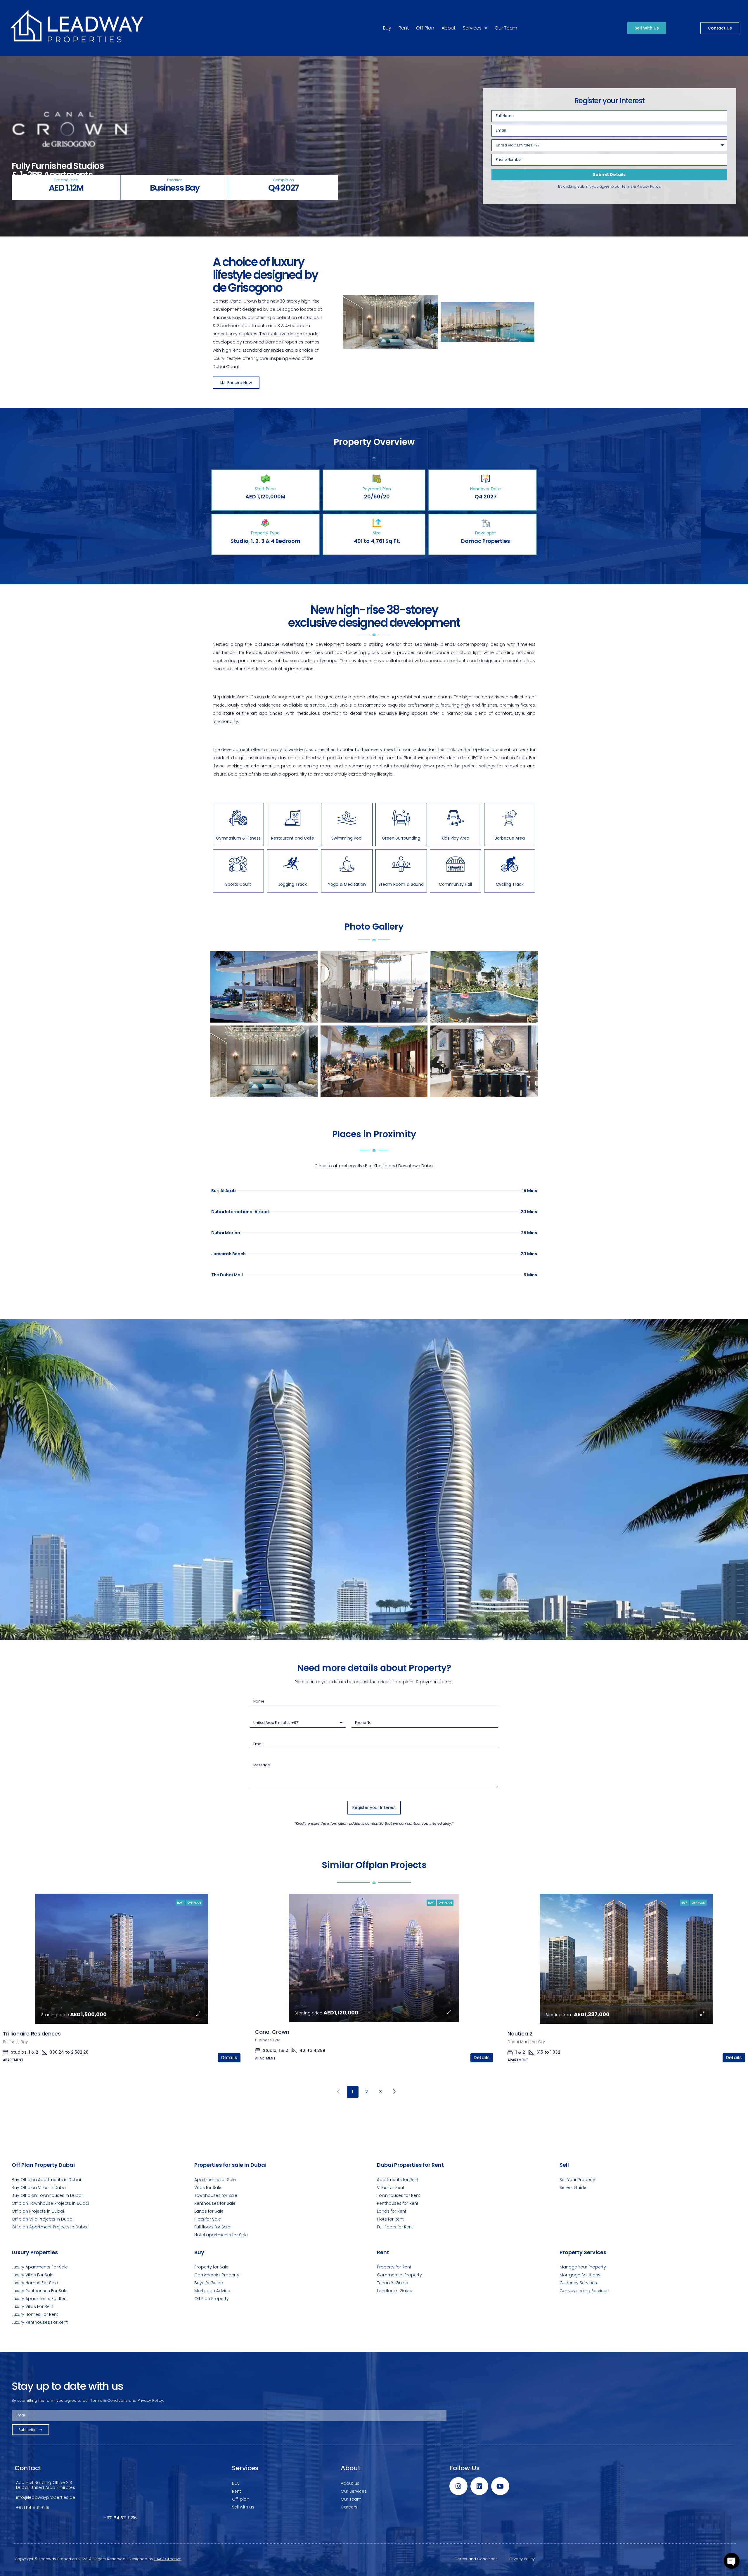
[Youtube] (500, 2486)
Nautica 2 (520, 2034)
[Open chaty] (732, 2561)
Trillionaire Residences (32, 2034)
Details (229, 2058)
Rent (404, 28)
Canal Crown (272, 2032)
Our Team (506, 28)
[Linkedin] (479, 2486)
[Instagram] (458, 2486)
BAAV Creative (168, 2559)
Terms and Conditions (476, 2559)
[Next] (395, 2092)
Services (472, 28)
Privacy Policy (522, 2559)
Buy (387, 28)
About (449, 28)
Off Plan (425, 28)
